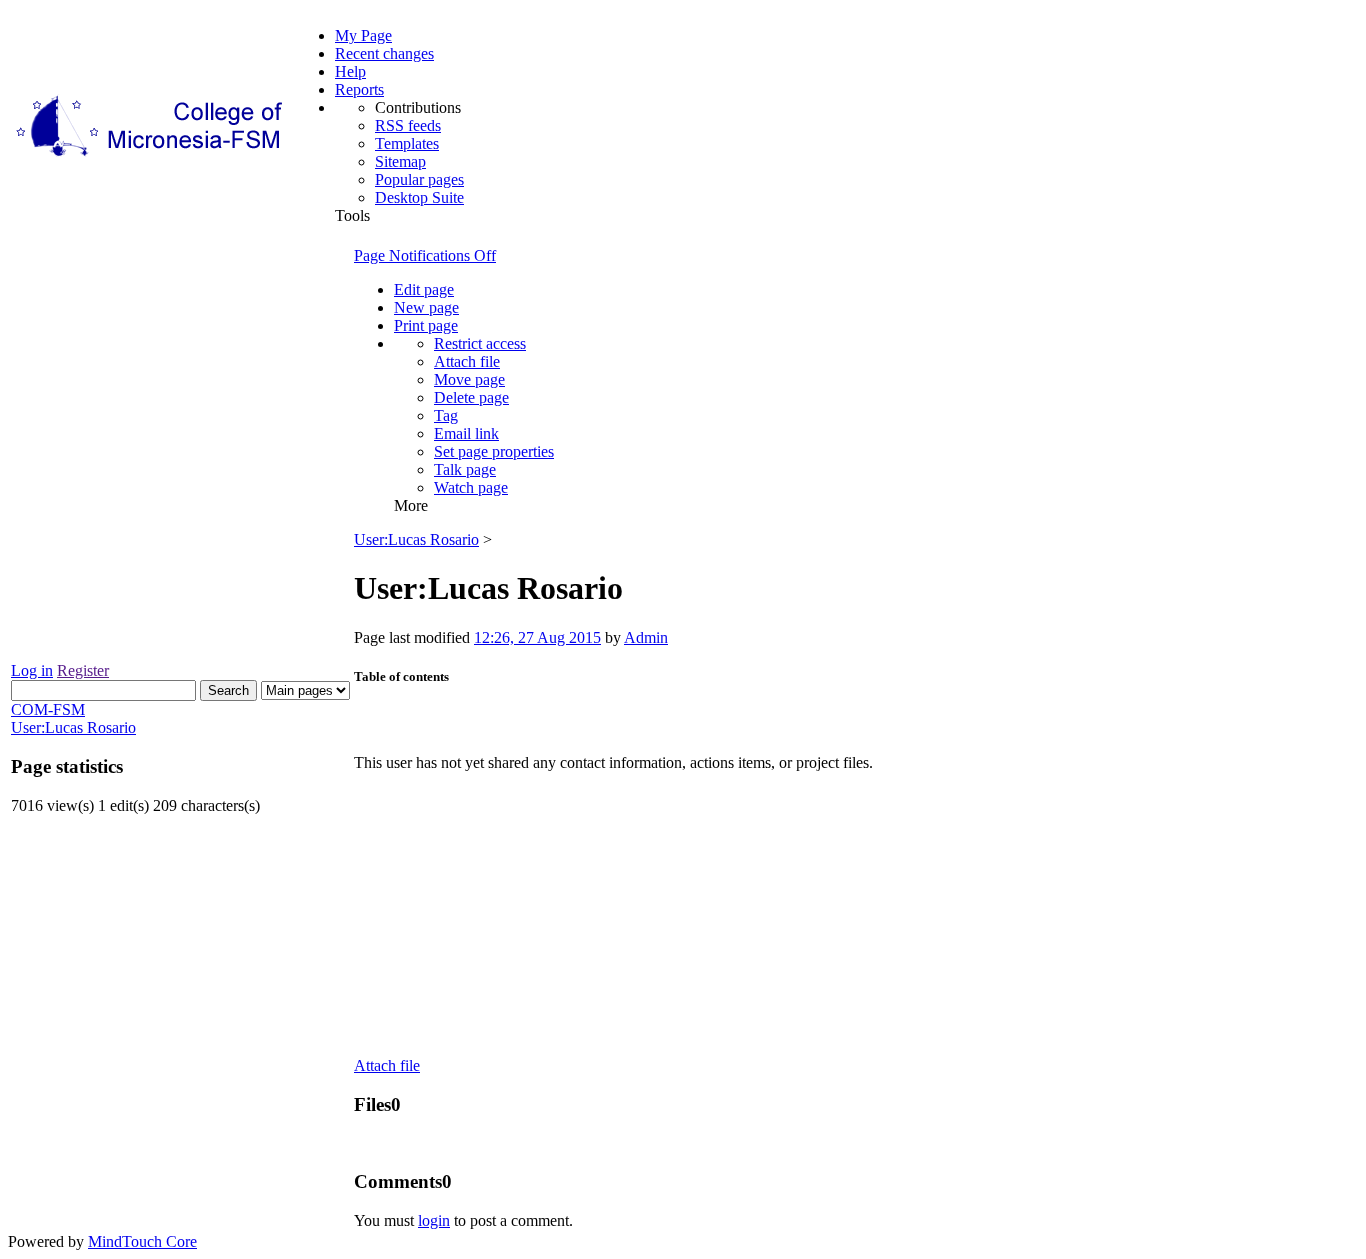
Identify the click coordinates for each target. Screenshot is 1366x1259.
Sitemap (400, 161)
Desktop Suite (419, 197)
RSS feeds (408, 125)
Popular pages (419, 179)
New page (426, 307)
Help (350, 71)
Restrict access (480, 343)
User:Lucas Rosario (416, 539)
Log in (32, 670)
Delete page (471, 397)
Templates (407, 143)
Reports (359, 89)
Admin (646, 637)
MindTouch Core (142, 1241)
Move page (469, 379)
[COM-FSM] (151, 156)
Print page (426, 325)
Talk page (465, 469)
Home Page (421, 720)
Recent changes (384, 53)
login (434, 1220)
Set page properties (494, 451)
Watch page (471, 487)
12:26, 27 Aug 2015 (537, 637)
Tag (446, 415)
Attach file (467, 361)
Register (83, 670)
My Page (363, 35)
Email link (466, 433)
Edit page (424, 289)
